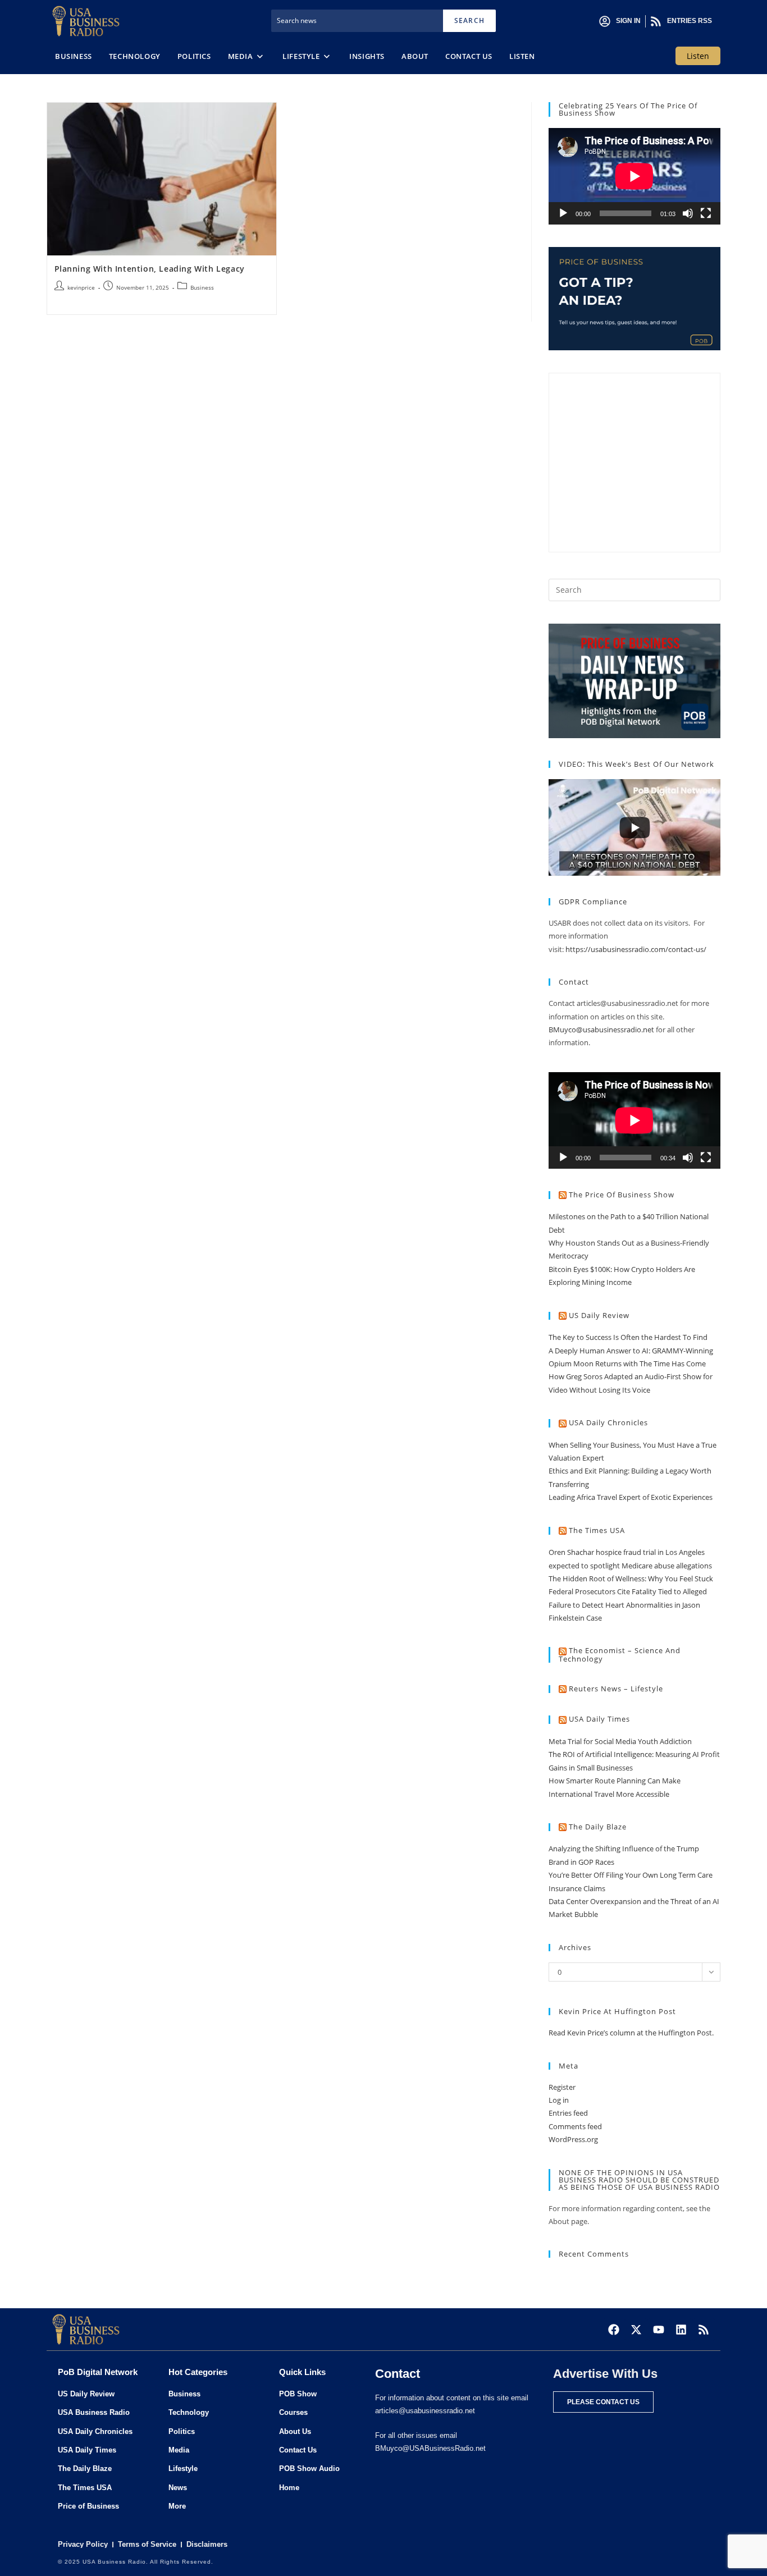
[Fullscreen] (706, 213)
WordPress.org (573, 2139)
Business (202, 287)
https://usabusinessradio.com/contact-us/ (636, 949)
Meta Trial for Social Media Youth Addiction (620, 1741)
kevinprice (81, 287)
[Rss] (704, 2330)
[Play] (563, 213)
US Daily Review (599, 1315)
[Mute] (688, 213)
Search (469, 20)
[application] (634, 176)
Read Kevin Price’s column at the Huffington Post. (632, 2033)
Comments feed (575, 2126)
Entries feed (568, 2113)
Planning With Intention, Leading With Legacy (150, 269)
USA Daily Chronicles (608, 1422)
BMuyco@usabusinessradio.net (601, 1030)
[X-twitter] (636, 2330)
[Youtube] (659, 2330)
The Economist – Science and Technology (620, 1655)
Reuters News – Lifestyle (616, 1689)
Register (562, 2087)
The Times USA (597, 1530)
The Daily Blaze (598, 1827)
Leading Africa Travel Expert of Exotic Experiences (631, 1497)
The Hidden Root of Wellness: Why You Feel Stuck (631, 1578)
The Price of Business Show (622, 1195)
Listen (698, 56)
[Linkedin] (681, 2330)
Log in (559, 2100)
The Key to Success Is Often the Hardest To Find (628, 1337)
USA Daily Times (599, 1719)
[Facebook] (614, 2330)
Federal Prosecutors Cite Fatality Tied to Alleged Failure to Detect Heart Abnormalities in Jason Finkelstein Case (628, 1605)
